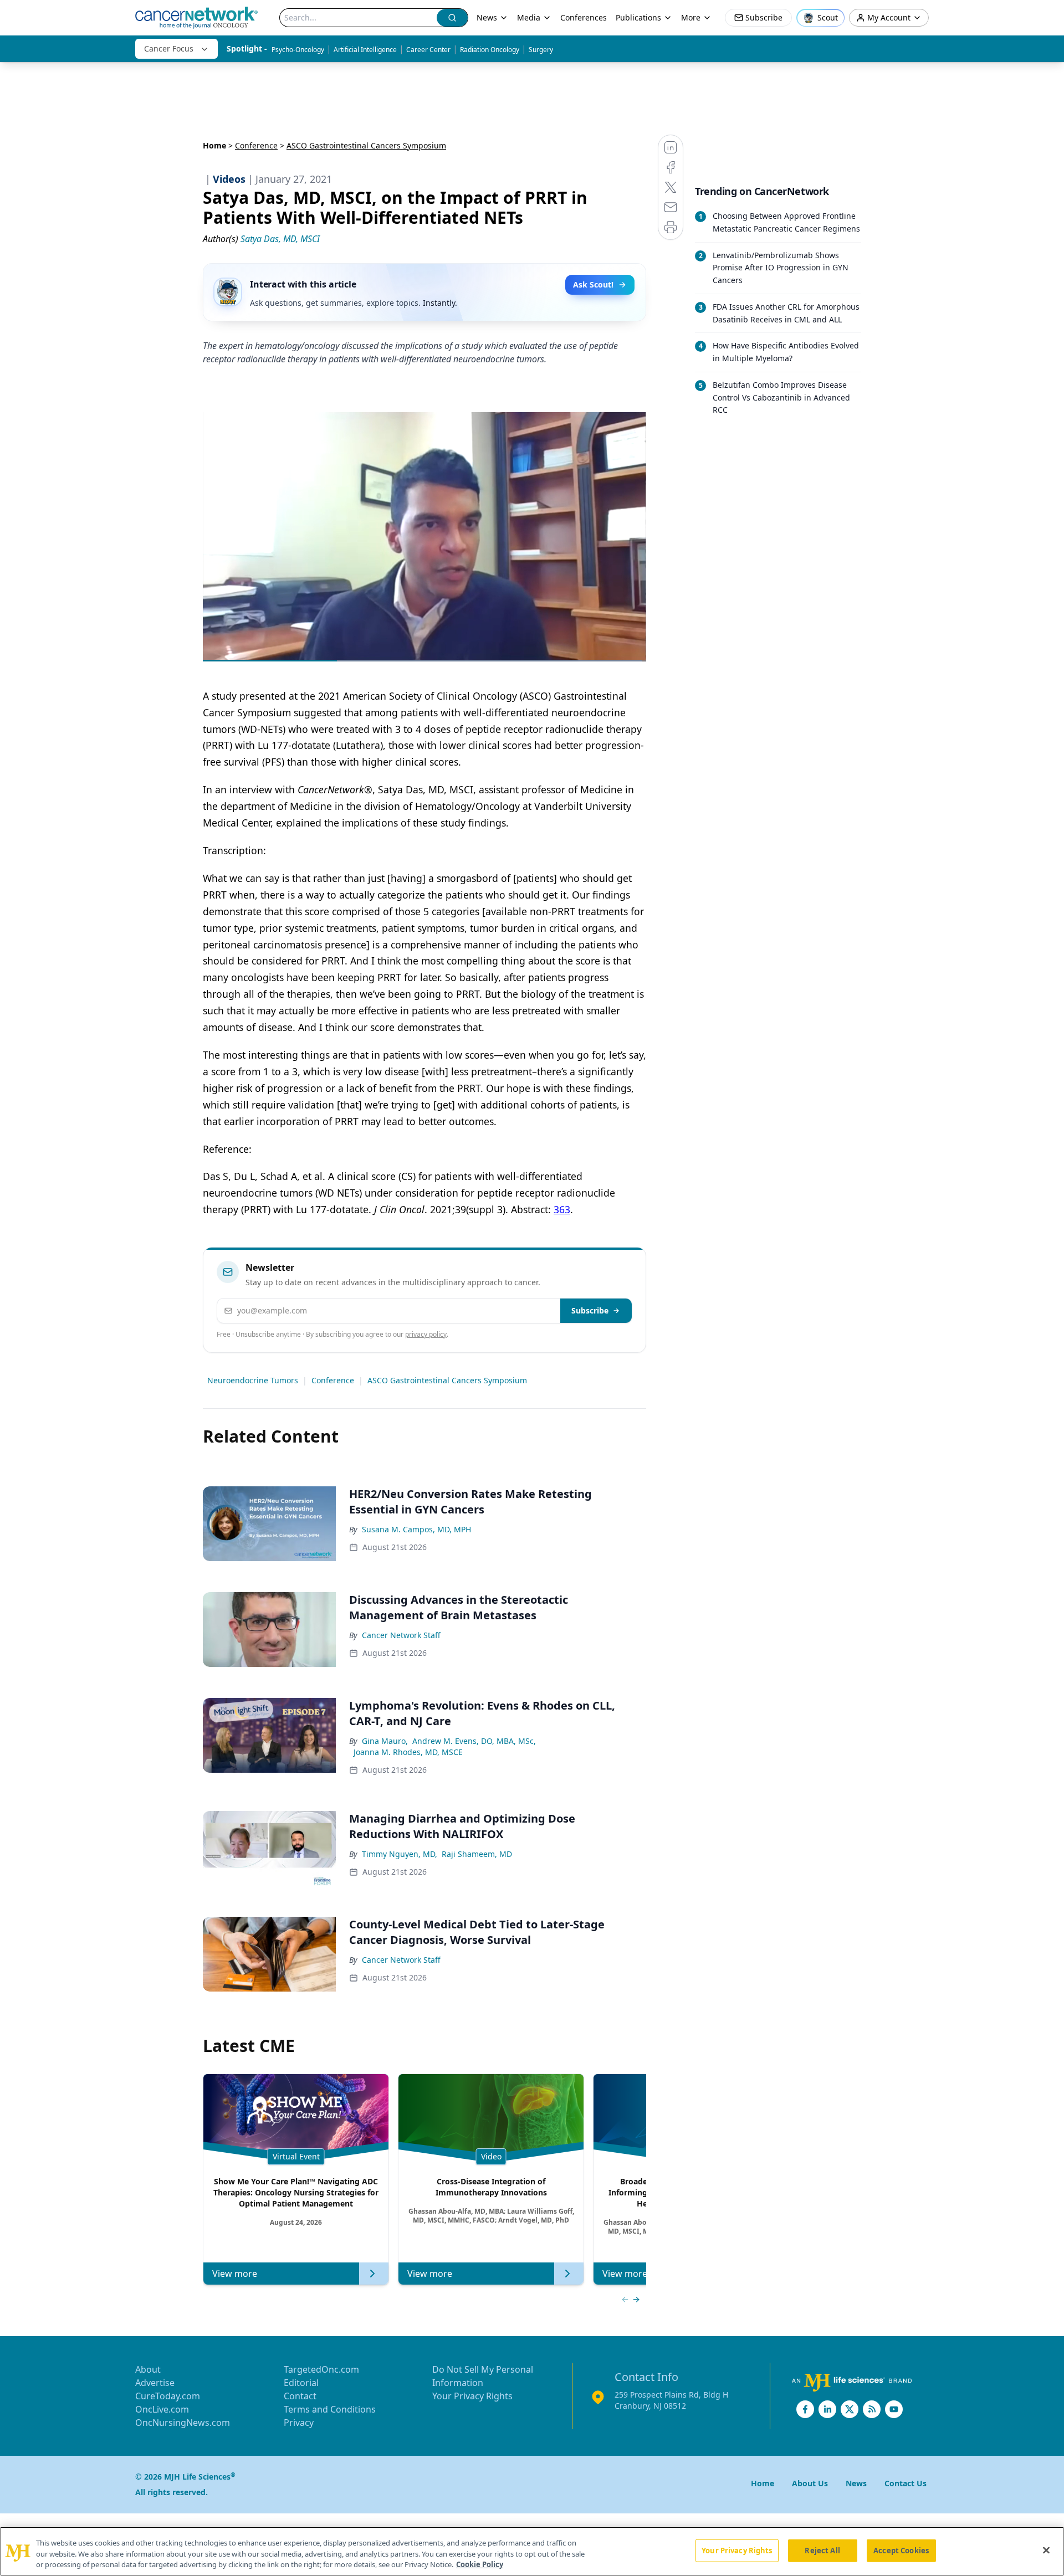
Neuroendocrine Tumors (253, 1380)
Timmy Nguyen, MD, (400, 1854)
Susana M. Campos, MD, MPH (416, 1529)
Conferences (584, 17)
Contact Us (906, 2483)
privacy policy (426, 1334)
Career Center (428, 50)
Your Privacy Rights (472, 2396)
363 (562, 1209)
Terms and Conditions (330, 2409)
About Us (810, 2483)
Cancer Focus (169, 48)
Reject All (822, 2550)
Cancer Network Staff (401, 1635)
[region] (532, 2551)
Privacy (299, 2423)
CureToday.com (168, 2396)
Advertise (155, 2383)
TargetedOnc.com (321, 2369)
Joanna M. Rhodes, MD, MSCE (408, 1752)
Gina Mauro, (385, 1741)
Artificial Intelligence (365, 50)
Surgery (541, 50)
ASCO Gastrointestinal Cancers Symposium (447, 1380)
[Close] (1046, 2550)
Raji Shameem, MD (477, 1854)
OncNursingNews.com (183, 2423)
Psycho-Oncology (298, 50)
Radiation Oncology (490, 50)
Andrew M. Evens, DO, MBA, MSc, (474, 1741)
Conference (256, 145)
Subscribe (590, 1310)
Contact (300, 2396)
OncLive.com (162, 2409)
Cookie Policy (480, 2564)
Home (214, 145)
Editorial (301, 2383)
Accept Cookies (901, 2550)
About (148, 2369)
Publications (638, 17)
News (487, 17)
